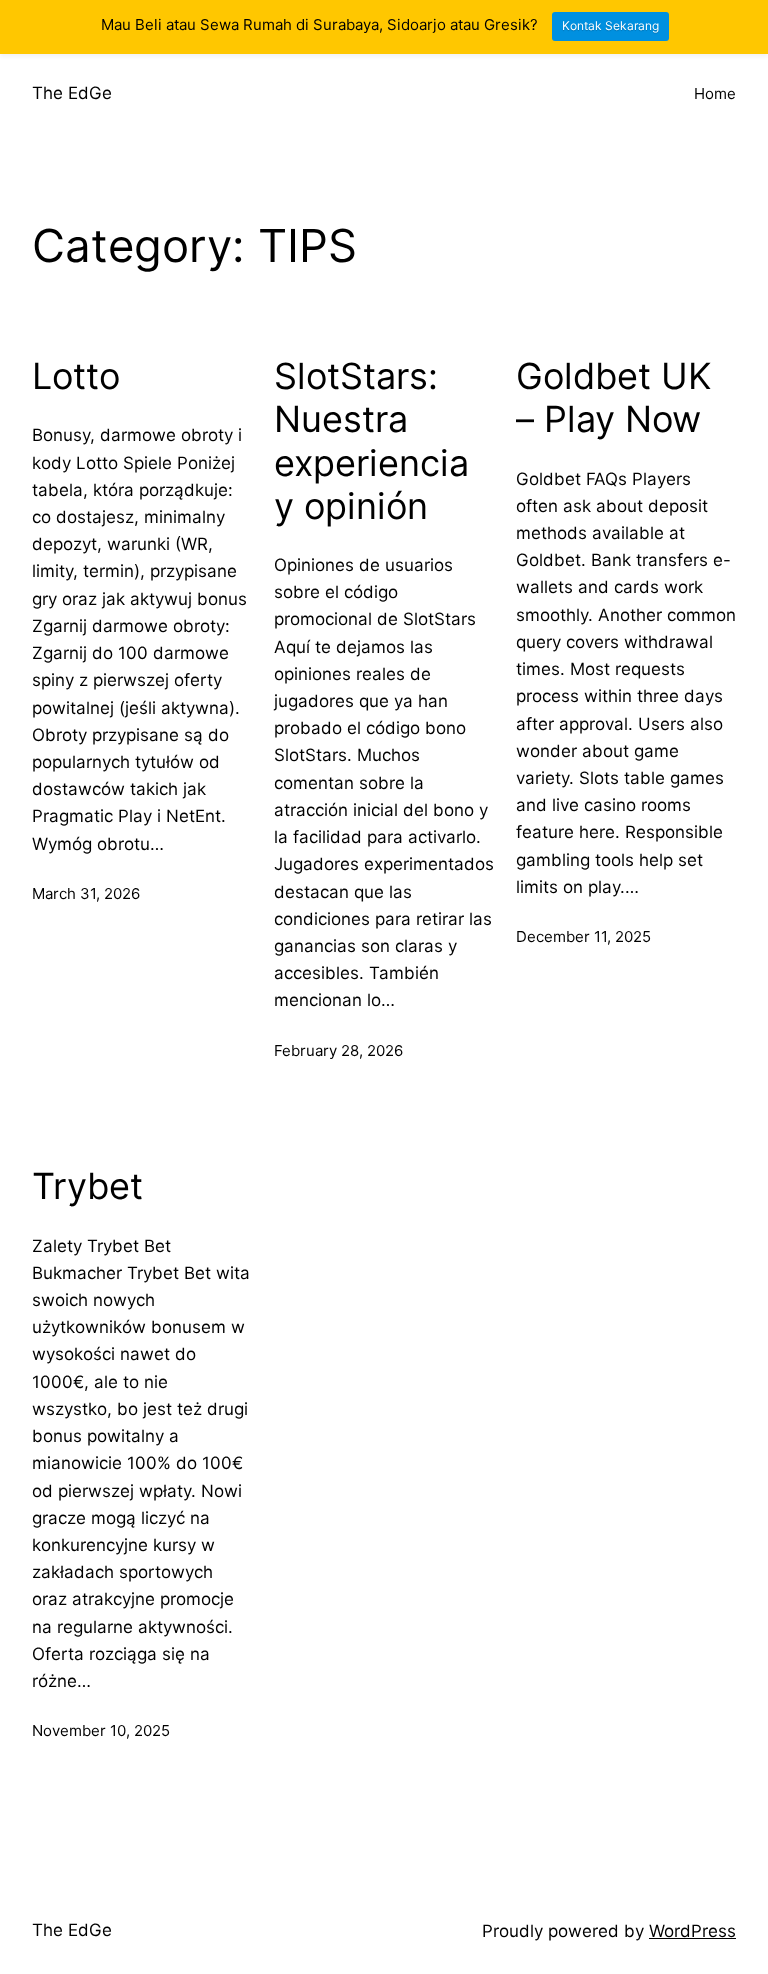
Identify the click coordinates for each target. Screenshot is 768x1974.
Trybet (87, 1186)
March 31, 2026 (86, 893)
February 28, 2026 (338, 1050)
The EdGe (72, 93)
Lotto (76, 376)
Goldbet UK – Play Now (613, 398)
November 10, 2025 (101, 1730)
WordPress (692, 1931)
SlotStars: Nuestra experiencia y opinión (371, 441)
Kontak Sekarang (610, 25)
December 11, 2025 (583, 936)
